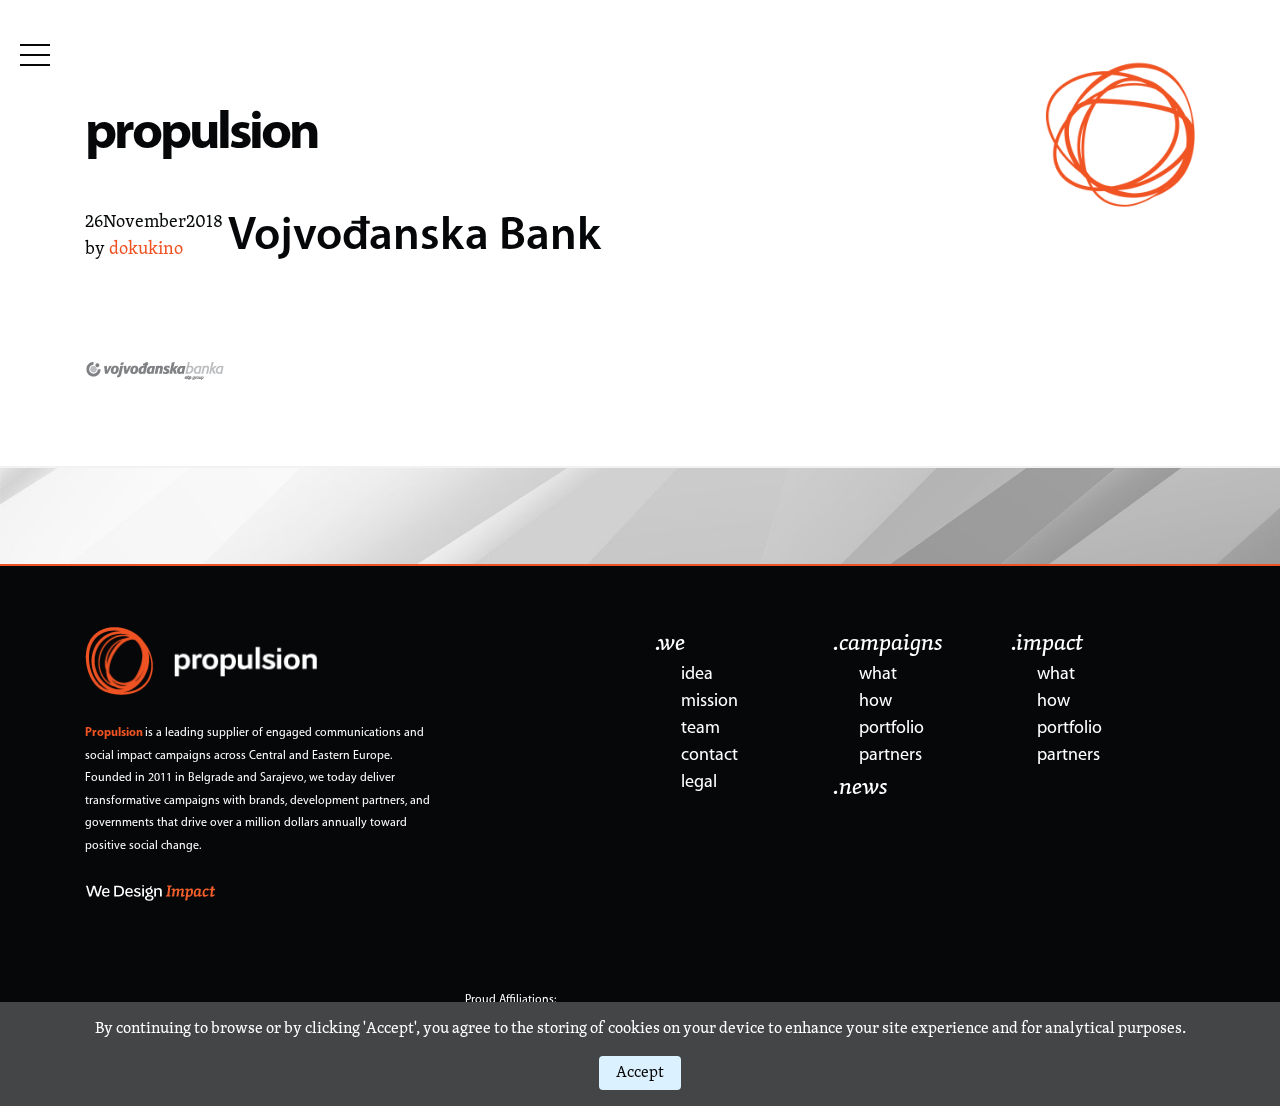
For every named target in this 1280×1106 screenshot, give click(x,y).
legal (699, 783)
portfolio (891, 729)
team (700, 729)
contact (709, 756)
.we (670, 644)
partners (890, 756)
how (875, 702)
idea (697, 675)
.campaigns (888, 644)
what (878, 675)
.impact (1047, 644)
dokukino (146, 250)
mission (709, 702)
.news (860, 788)
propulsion (201, 134)
